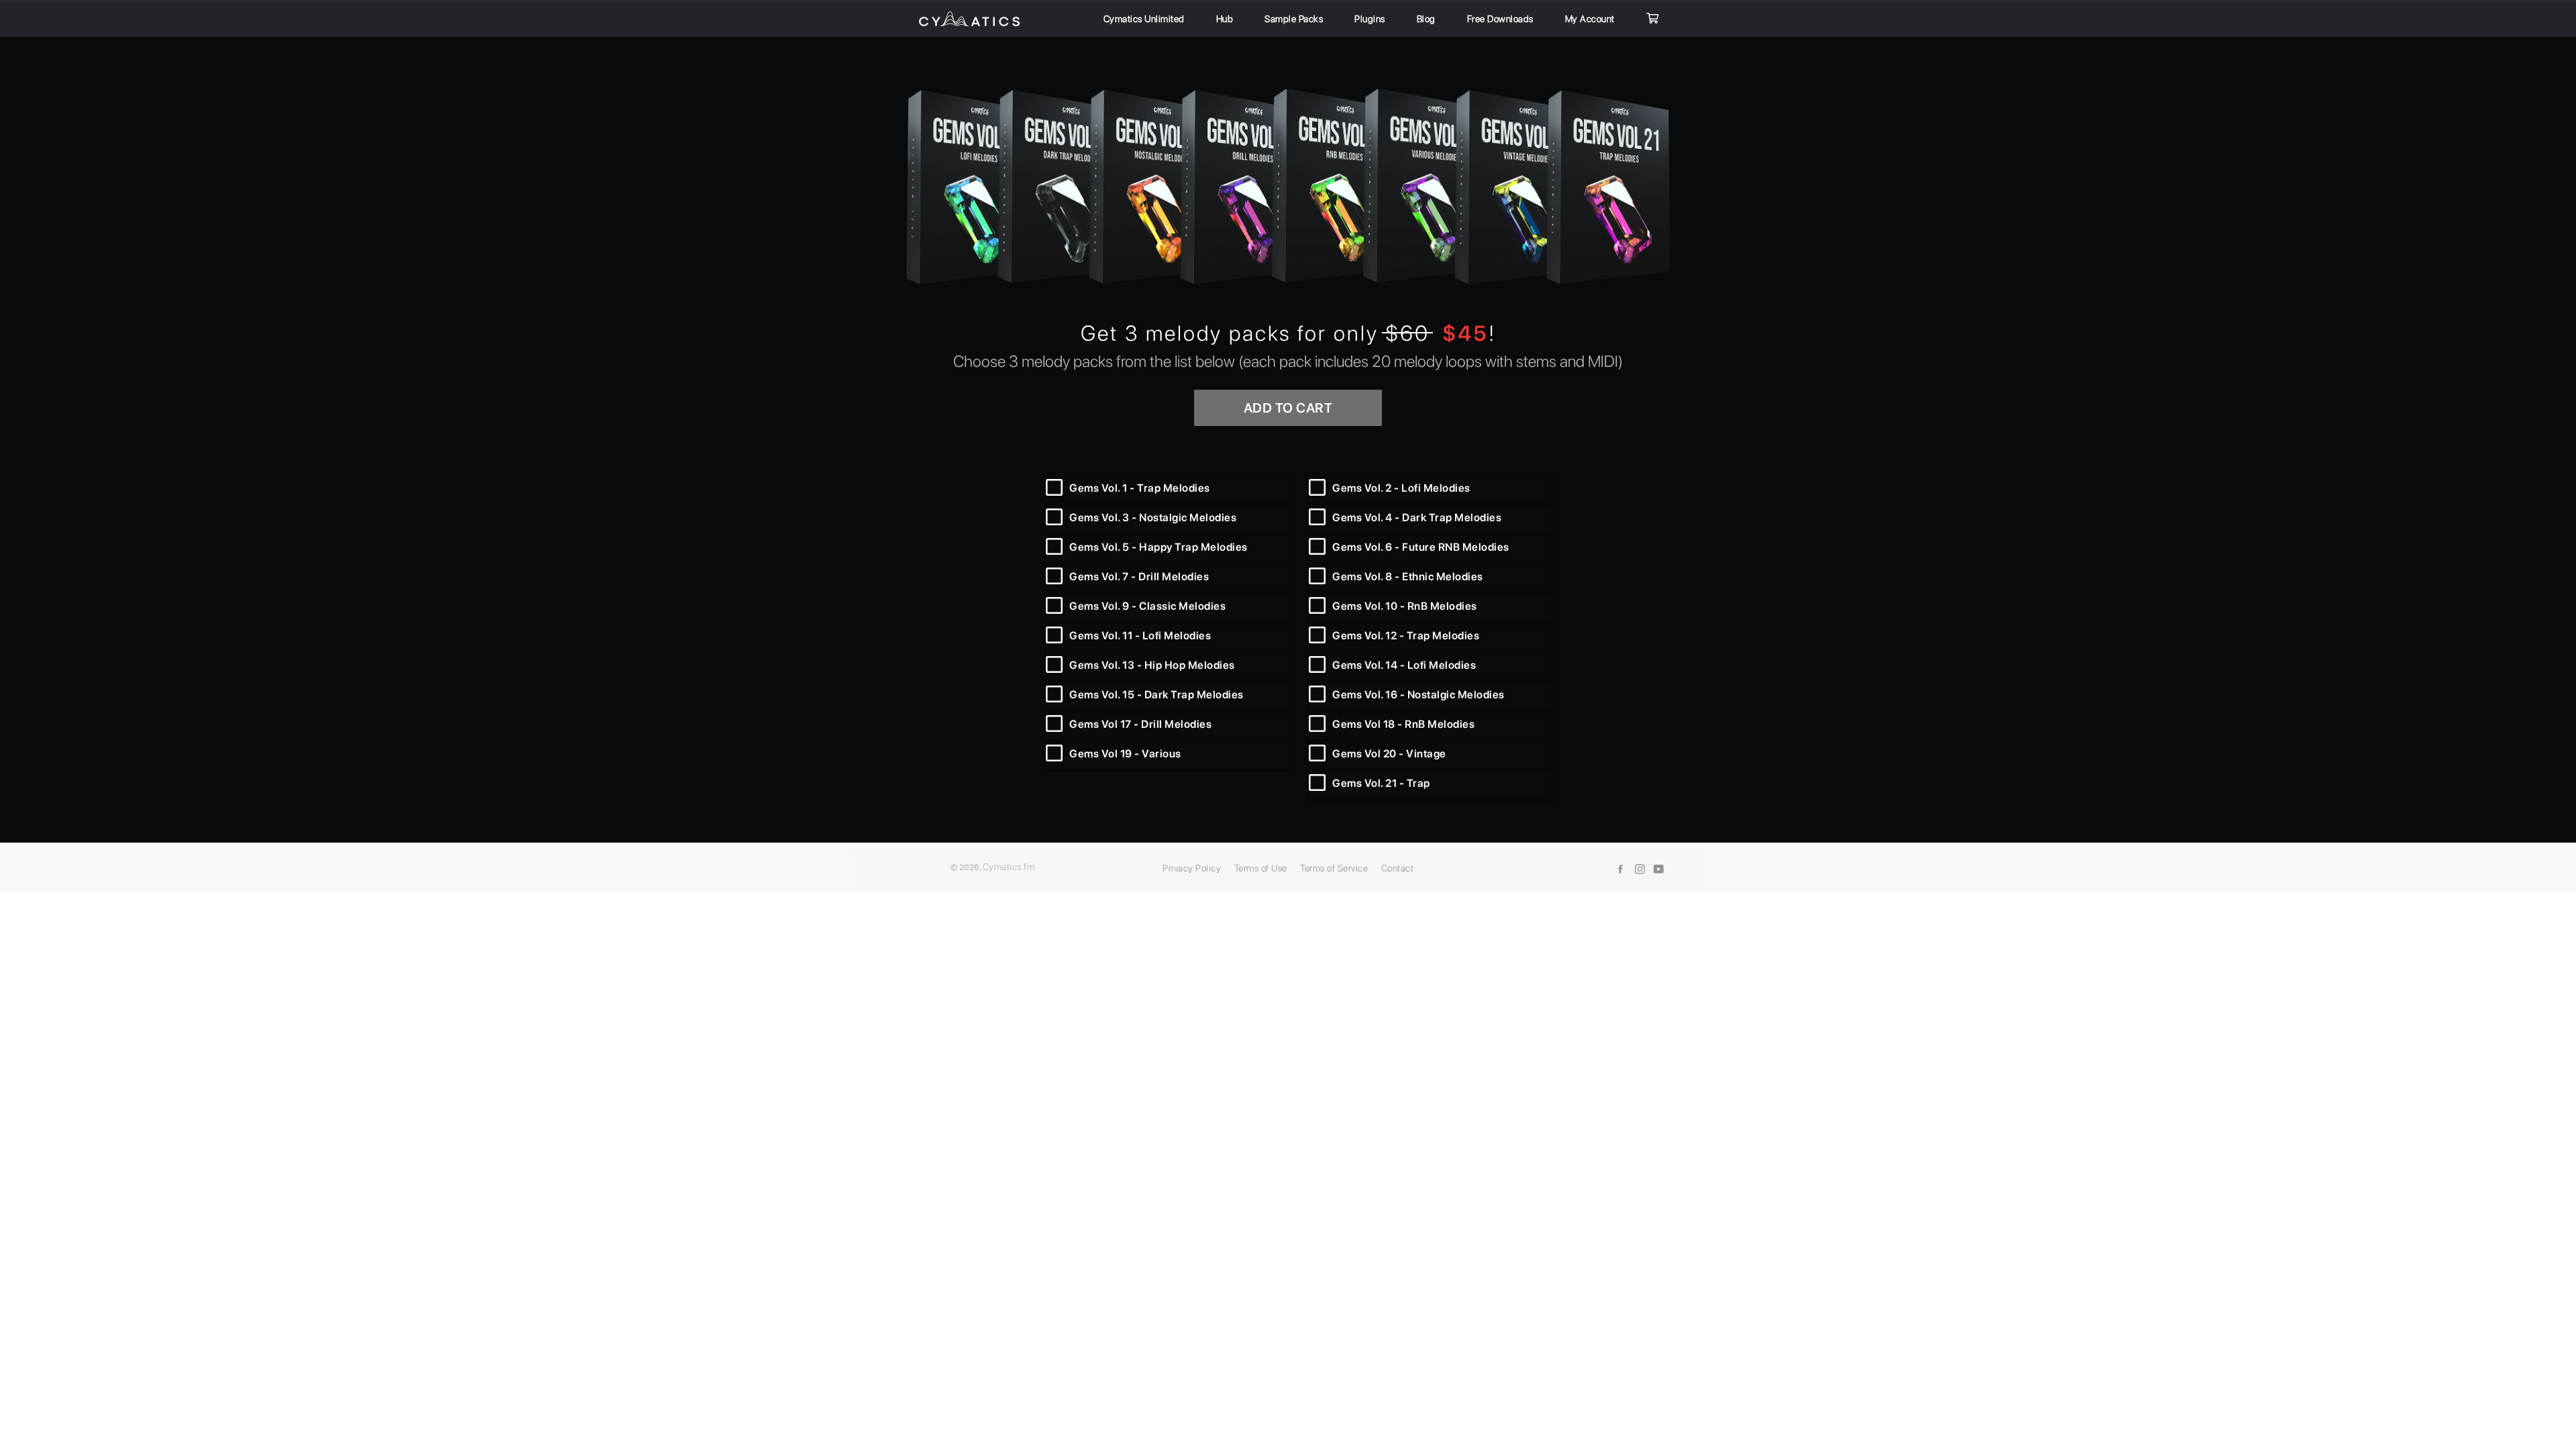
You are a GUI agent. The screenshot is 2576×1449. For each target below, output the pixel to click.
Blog (1426, 19)
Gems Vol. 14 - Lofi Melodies (1404, 665)
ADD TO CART (1288, 408)
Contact (1398, 868)
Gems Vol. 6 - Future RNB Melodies (1421, 547)
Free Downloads (1500, 19)
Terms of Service (1334, 868)
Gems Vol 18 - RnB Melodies (1403, 724)
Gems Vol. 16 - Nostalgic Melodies (1418, 695)
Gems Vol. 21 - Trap (1381, 783)
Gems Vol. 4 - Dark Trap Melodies (1417, 518)
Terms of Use (1261, 868)
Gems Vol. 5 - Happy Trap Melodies (1159, 547)
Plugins (1370, 19)
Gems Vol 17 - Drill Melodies (1140, 724)
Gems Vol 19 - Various (1125, 754)
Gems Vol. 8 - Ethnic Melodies (1408, 577)
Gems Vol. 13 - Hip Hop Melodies (1152, 665)
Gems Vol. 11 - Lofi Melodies (1140, 636)
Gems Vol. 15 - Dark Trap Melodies (1157, 695)
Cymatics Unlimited (1144, 19)
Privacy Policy (1192, 868)
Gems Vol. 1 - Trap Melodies (1140, 488)
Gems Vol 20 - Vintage (1389, 754)
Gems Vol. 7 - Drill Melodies (1139, 577)
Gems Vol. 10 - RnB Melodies (1405, 606)
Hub (1225, 19)
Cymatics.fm (1009, 867)
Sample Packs (1294, 19)
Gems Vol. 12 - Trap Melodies (1406, 636)
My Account (1590, 19)
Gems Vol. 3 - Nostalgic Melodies (1153, 518)
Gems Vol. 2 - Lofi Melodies (1401, 488)
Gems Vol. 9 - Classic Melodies (1147, 606)
